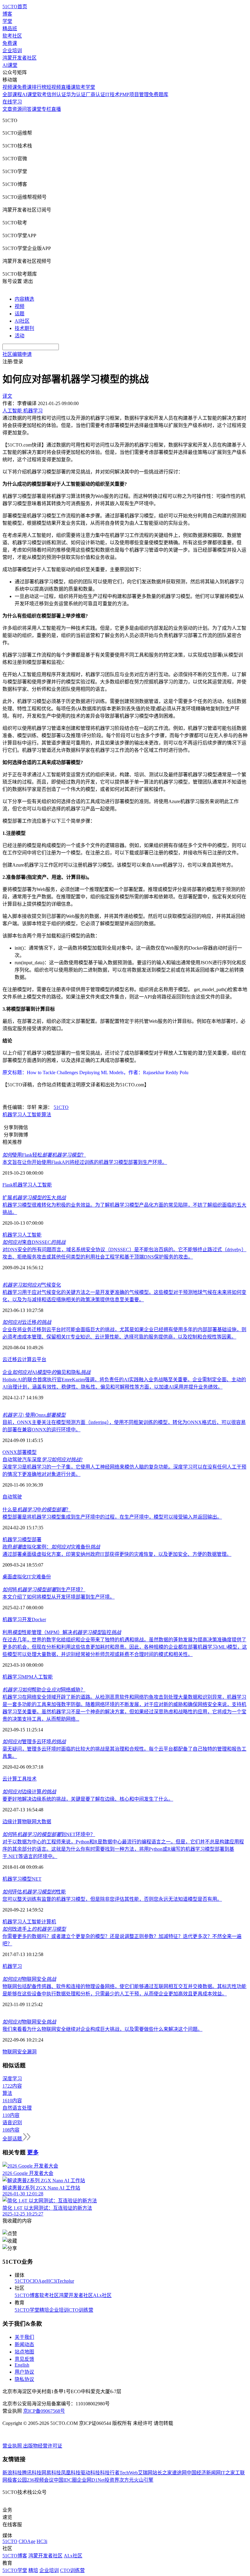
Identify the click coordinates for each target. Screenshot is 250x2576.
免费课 (10, 43)
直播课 (68, 87)
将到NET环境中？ (49, 1834)
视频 (20, 306)
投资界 (112, 2480)
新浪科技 (12, 2473)
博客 (7, 14)
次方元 (127, 2480)
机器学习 (12, 1115)
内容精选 (24, 299)
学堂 (7, 21)
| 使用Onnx (34, 1415)
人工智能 (32, 1115)
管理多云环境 (34, 1742)
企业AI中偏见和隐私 (46, 1372)
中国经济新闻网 (204, 2473)
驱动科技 (90, 2473)
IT (29, 1577)
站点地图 (24, 2352)
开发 (27, 1620)
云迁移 (27, 1322)
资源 (17, 109)
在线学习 (12, 102)
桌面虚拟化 (15, 1577)
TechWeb (129, 2473)
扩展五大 (34, 1198)
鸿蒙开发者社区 (20, 58)
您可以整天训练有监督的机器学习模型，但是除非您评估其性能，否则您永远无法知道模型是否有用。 (112, 1899)
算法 (46, 1115)
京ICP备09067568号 (44, 2411)
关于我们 (24, 2337)
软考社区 (12, 36)
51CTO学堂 (27, 2310)
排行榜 (39, 87)
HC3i (52, 2281)
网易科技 (51, 2473)
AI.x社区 (102, 2295)
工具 (22, 1779)
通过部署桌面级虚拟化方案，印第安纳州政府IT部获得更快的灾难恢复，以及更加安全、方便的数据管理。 (117, 1554)
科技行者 (110, 2473)
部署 (22, 1452)
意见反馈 (24, 2359)
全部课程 (12, 94)
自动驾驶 (12, 1497)
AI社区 (22, 321)
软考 (42, 94)
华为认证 (76, 94)
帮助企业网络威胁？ (44, 1690)
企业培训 (12, 51)
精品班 (10, 29)
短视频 (54, 87)
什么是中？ (37, 1510)
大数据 (44, 1822)
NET (37, 1879)
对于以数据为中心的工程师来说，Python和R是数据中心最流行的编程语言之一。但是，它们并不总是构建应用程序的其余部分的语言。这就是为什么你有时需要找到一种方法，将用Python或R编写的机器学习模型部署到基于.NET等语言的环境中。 (123, 1849)
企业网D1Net (91, 2480)
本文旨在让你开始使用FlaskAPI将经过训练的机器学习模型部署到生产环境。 (85, 1162)
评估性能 (34, 1892)
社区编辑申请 (17, 354)
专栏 (46, 109)
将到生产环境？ (44, 1590)
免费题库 (159, 94)
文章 (7, 109)
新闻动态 (24, 2344)
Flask (8, 1185)
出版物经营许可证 (43, 2446)
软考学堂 (85, 87)
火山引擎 (144, 2480)
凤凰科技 (71, 2473)
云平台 (39, 1359)
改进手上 (34, 1929)
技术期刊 (24, 328)
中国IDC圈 (65, 2480)
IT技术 (112, 94)
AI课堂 (10, 65)
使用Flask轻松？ (44, 1155)
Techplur (66, 2281)
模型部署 (32, 1540)
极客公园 (17, 2480)
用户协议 (24, 2372)
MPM (28, 1677)
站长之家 (162, 2473)
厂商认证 (95, 94)
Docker (39, 1620)
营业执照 (13, 2446)
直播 (56, 109)
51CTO (61, 1107)
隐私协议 (24, 2379)
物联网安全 (29, 1979)
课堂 (37, 109)
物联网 (29, 1822)
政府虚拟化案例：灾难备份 (51, 1547)
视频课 (10, 87)
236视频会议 (40, 2480)
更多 (33, 2152)
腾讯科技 (32, 2473)
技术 (32, 1779)
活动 (20, 336)
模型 (32, 1452)
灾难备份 (41, 1577)
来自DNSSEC (34, 1242)
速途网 (179, 2473)
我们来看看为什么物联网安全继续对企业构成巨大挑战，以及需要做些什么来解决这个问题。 (102, 2029)
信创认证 (56, 94)
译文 (7, 396)
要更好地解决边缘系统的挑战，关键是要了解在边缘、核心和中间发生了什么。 (88, 1799)
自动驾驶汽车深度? (43, 1460)
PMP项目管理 (134, 94)
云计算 (24, 1359)
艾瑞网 (145, 2473)
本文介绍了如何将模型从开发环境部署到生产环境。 (59, 1597)
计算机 (49, 1922)
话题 (20, 314)
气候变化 (32, 1285)
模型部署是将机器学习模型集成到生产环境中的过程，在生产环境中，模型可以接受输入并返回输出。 (112, 1517)
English (22, 2365)
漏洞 (32, 2052)
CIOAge (38, 2281)
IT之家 (228, 2473)
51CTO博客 (27, 2295)
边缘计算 (29, 1792)
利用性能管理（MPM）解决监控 (62, 1632)
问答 (27, 109)
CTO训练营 (81, 2310)
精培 (44, 2310)
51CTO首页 (15, 7)
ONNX (10, 1452)
